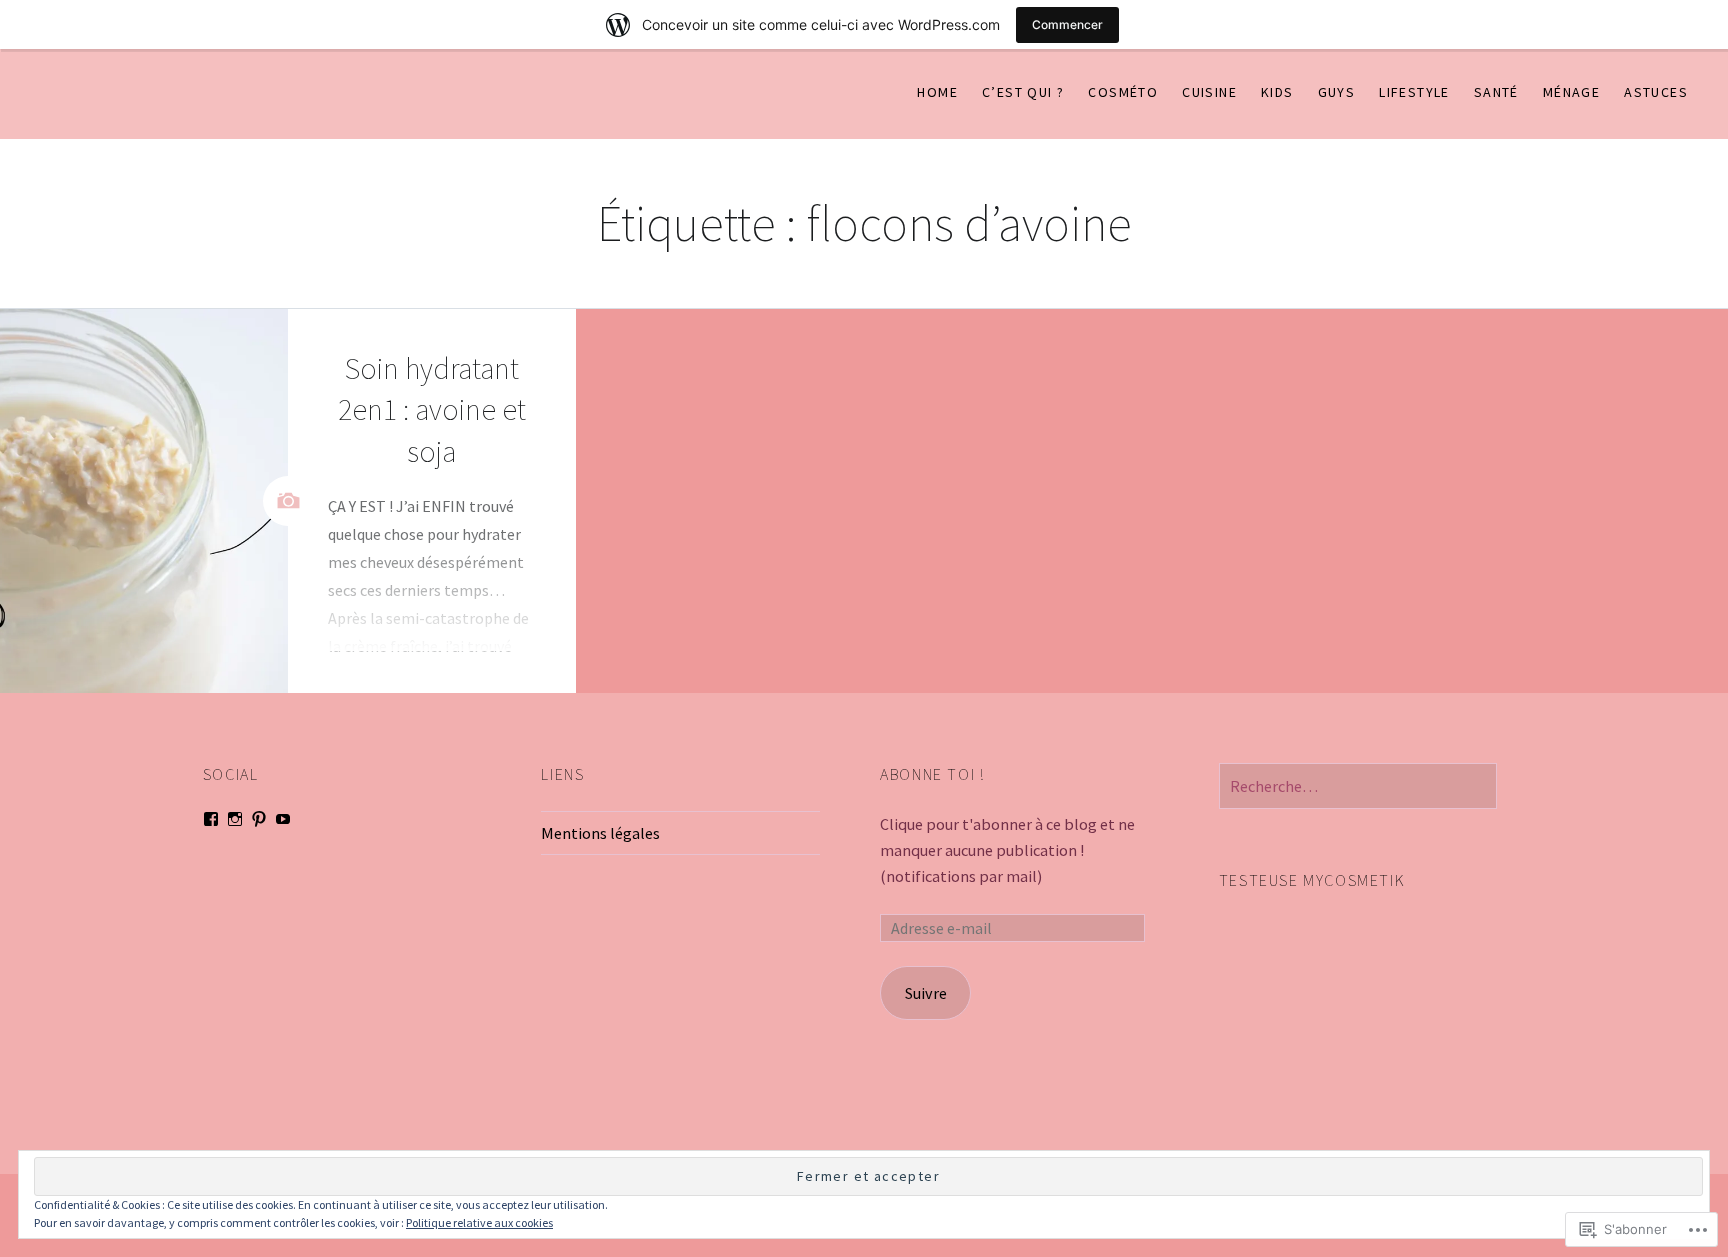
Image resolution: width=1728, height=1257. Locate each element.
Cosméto (1123, 92)
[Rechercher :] (1358, 786)
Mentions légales (600, 833)
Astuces (1656, 92)
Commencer (1067, 24)
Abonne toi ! (932, 774)
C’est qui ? (1023, 92)
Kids (1277, 92)
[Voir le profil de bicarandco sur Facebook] (211, 819)
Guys (1337, 92)
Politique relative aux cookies (479, 1222)
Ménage (1571, 92)
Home (937, 92)
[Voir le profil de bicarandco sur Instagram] (235, 819)
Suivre (926, 993)
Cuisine (1209, 92)
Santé (1496, 92)
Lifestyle (1414, 92)
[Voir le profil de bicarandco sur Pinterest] (259, 819)
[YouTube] (283, 819)
